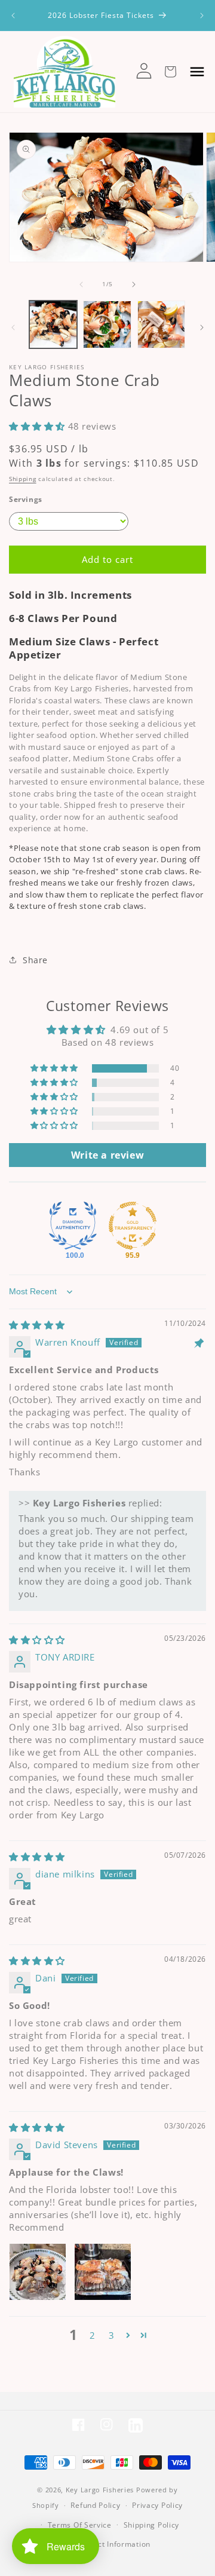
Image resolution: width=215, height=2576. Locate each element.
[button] (39, 426)
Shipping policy (152, 2525)
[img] (37, 1325)
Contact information (113, 2544)
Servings (26, 499)
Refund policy (95, 2505)
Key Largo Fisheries (100, 2490)
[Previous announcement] (13, 16)
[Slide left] (81, 284)
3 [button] (112, 2335)
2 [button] (93, 2335)
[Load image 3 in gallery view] (161, 324)
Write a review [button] (107, 1155)
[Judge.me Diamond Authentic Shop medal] (73, 1226)
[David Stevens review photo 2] (103, 2272)
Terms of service (80, 2525)
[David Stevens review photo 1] (38, 2272)
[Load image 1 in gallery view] (53, 324)
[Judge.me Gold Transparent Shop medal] (133, 1226)
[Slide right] (134, 284)
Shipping (23, 479)
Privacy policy (157, 2505)
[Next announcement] (202, 16)
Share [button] (35, 960)
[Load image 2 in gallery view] (107, 324)
